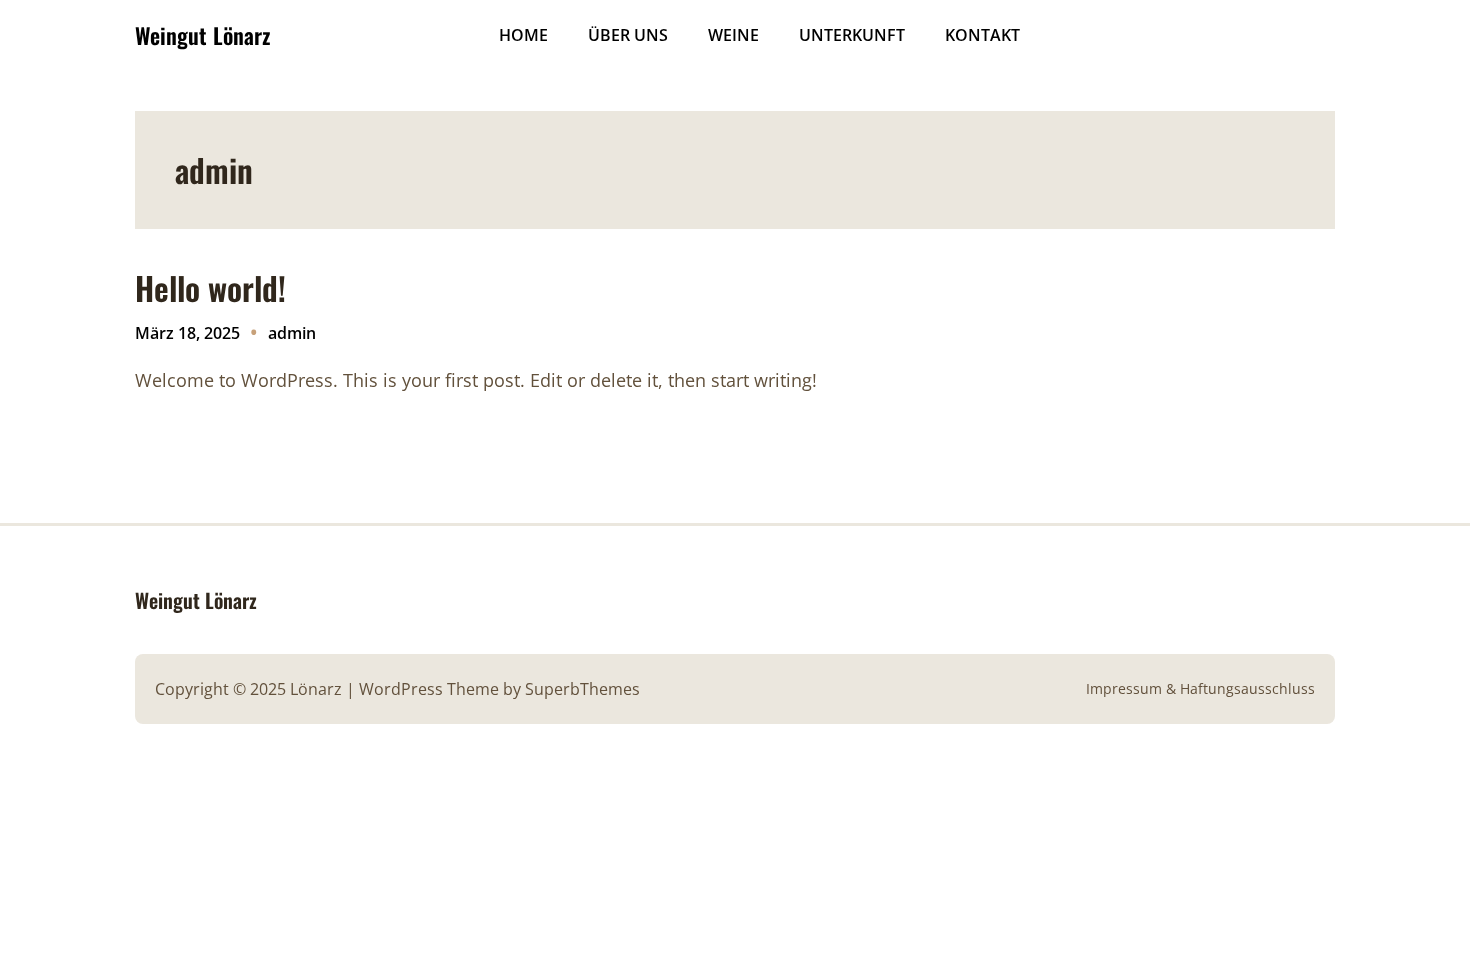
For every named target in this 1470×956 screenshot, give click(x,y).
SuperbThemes (582, 689)
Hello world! (210, 288)
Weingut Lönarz (202, 35)
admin (292, 333)
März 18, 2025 (187, 333)
